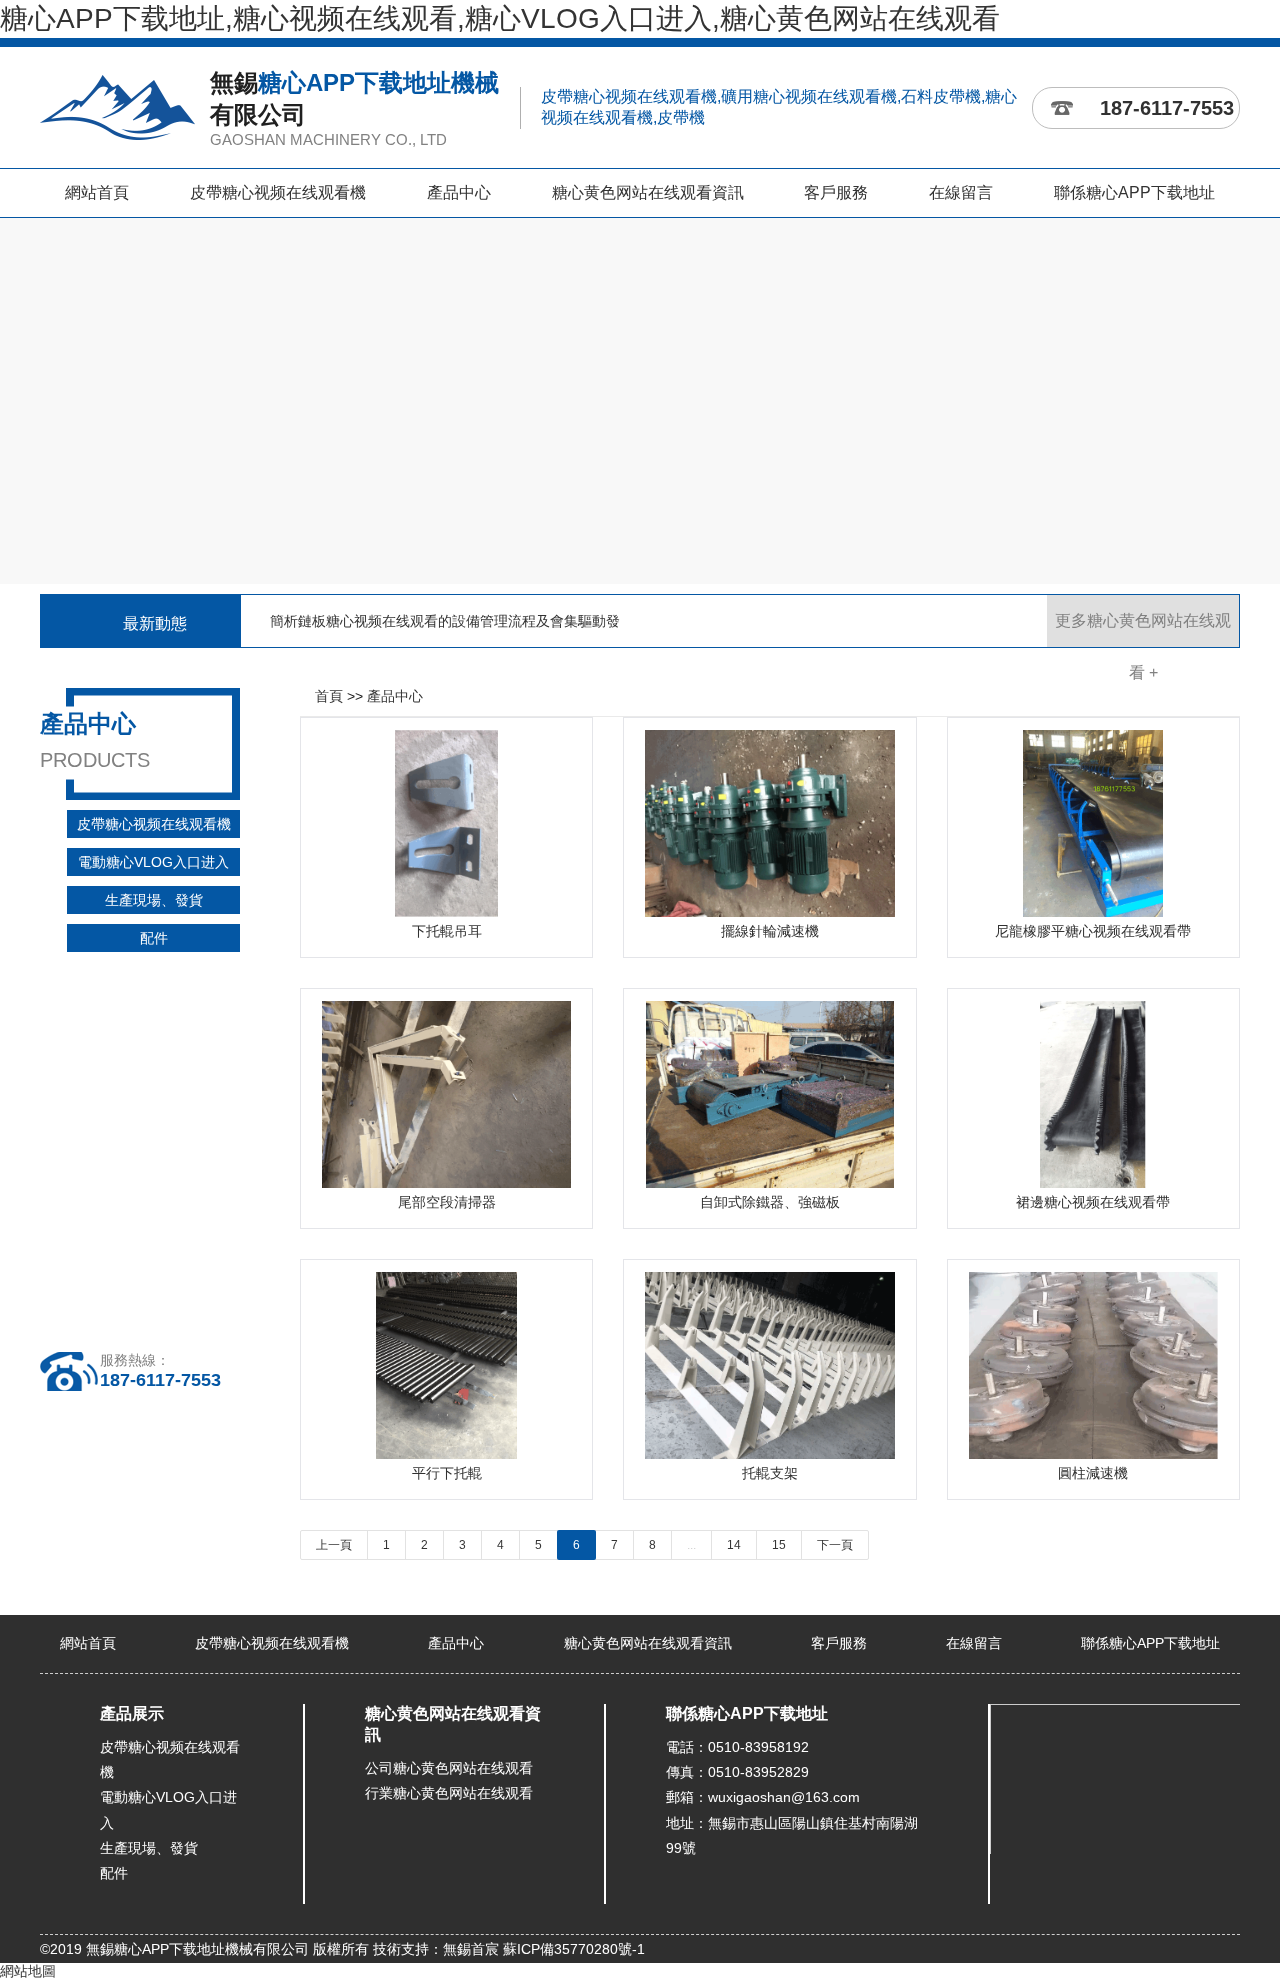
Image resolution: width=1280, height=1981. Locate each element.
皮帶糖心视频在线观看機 (278, 192)
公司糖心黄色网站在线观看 (449, 1768)
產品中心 (459, 192)
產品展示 (132, 1713)
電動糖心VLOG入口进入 (153, 862)
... (691, 1545)
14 (734, 1545)
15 (779, 1545)
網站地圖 (28, 1971)
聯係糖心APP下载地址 (1134, 192)
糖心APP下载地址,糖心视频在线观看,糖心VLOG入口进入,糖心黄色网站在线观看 (500, 18)
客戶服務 (836, 192)
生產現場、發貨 (149, 1848)
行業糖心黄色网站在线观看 (449, 1793)
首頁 (329, 696)
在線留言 (961, 192)
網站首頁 (97, 192)
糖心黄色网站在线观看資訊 (648, 192)
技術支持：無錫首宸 (436, 1949)
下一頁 (835, 1545)
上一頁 (334, 1545)
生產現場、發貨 (154, 900)
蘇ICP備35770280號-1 (574, 1949)
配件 (154, 938)
